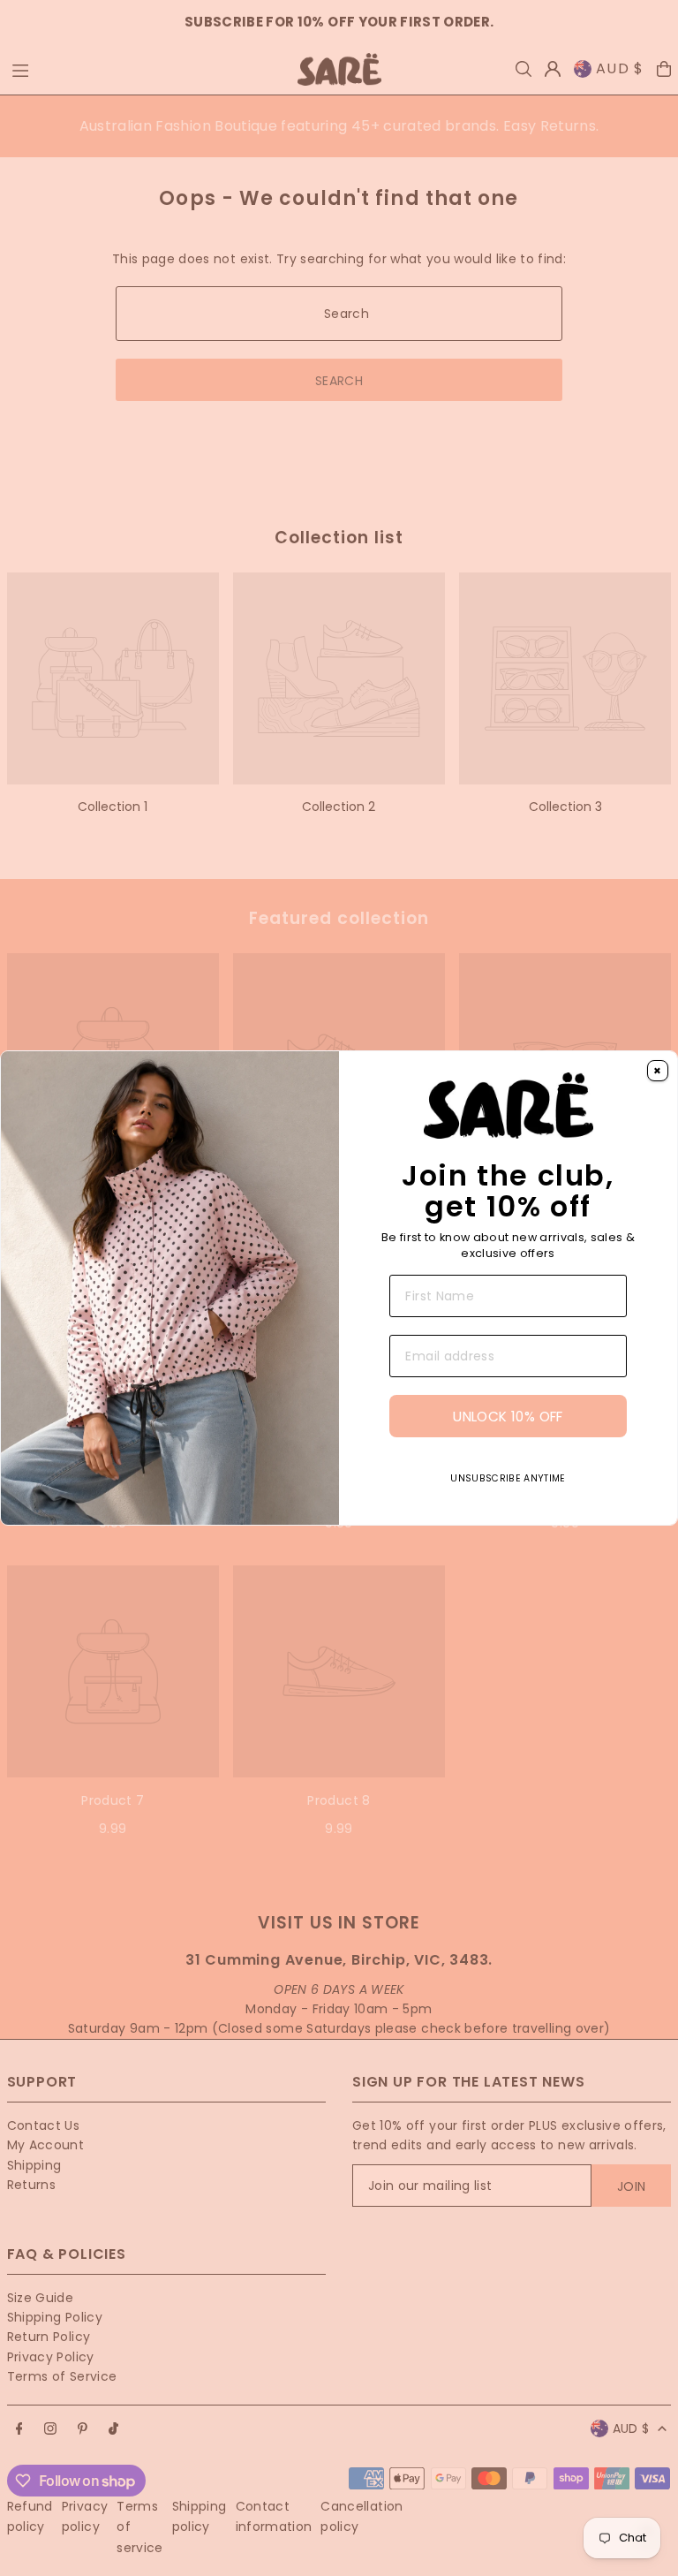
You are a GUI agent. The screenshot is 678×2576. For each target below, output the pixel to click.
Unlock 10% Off (508, 1417)
